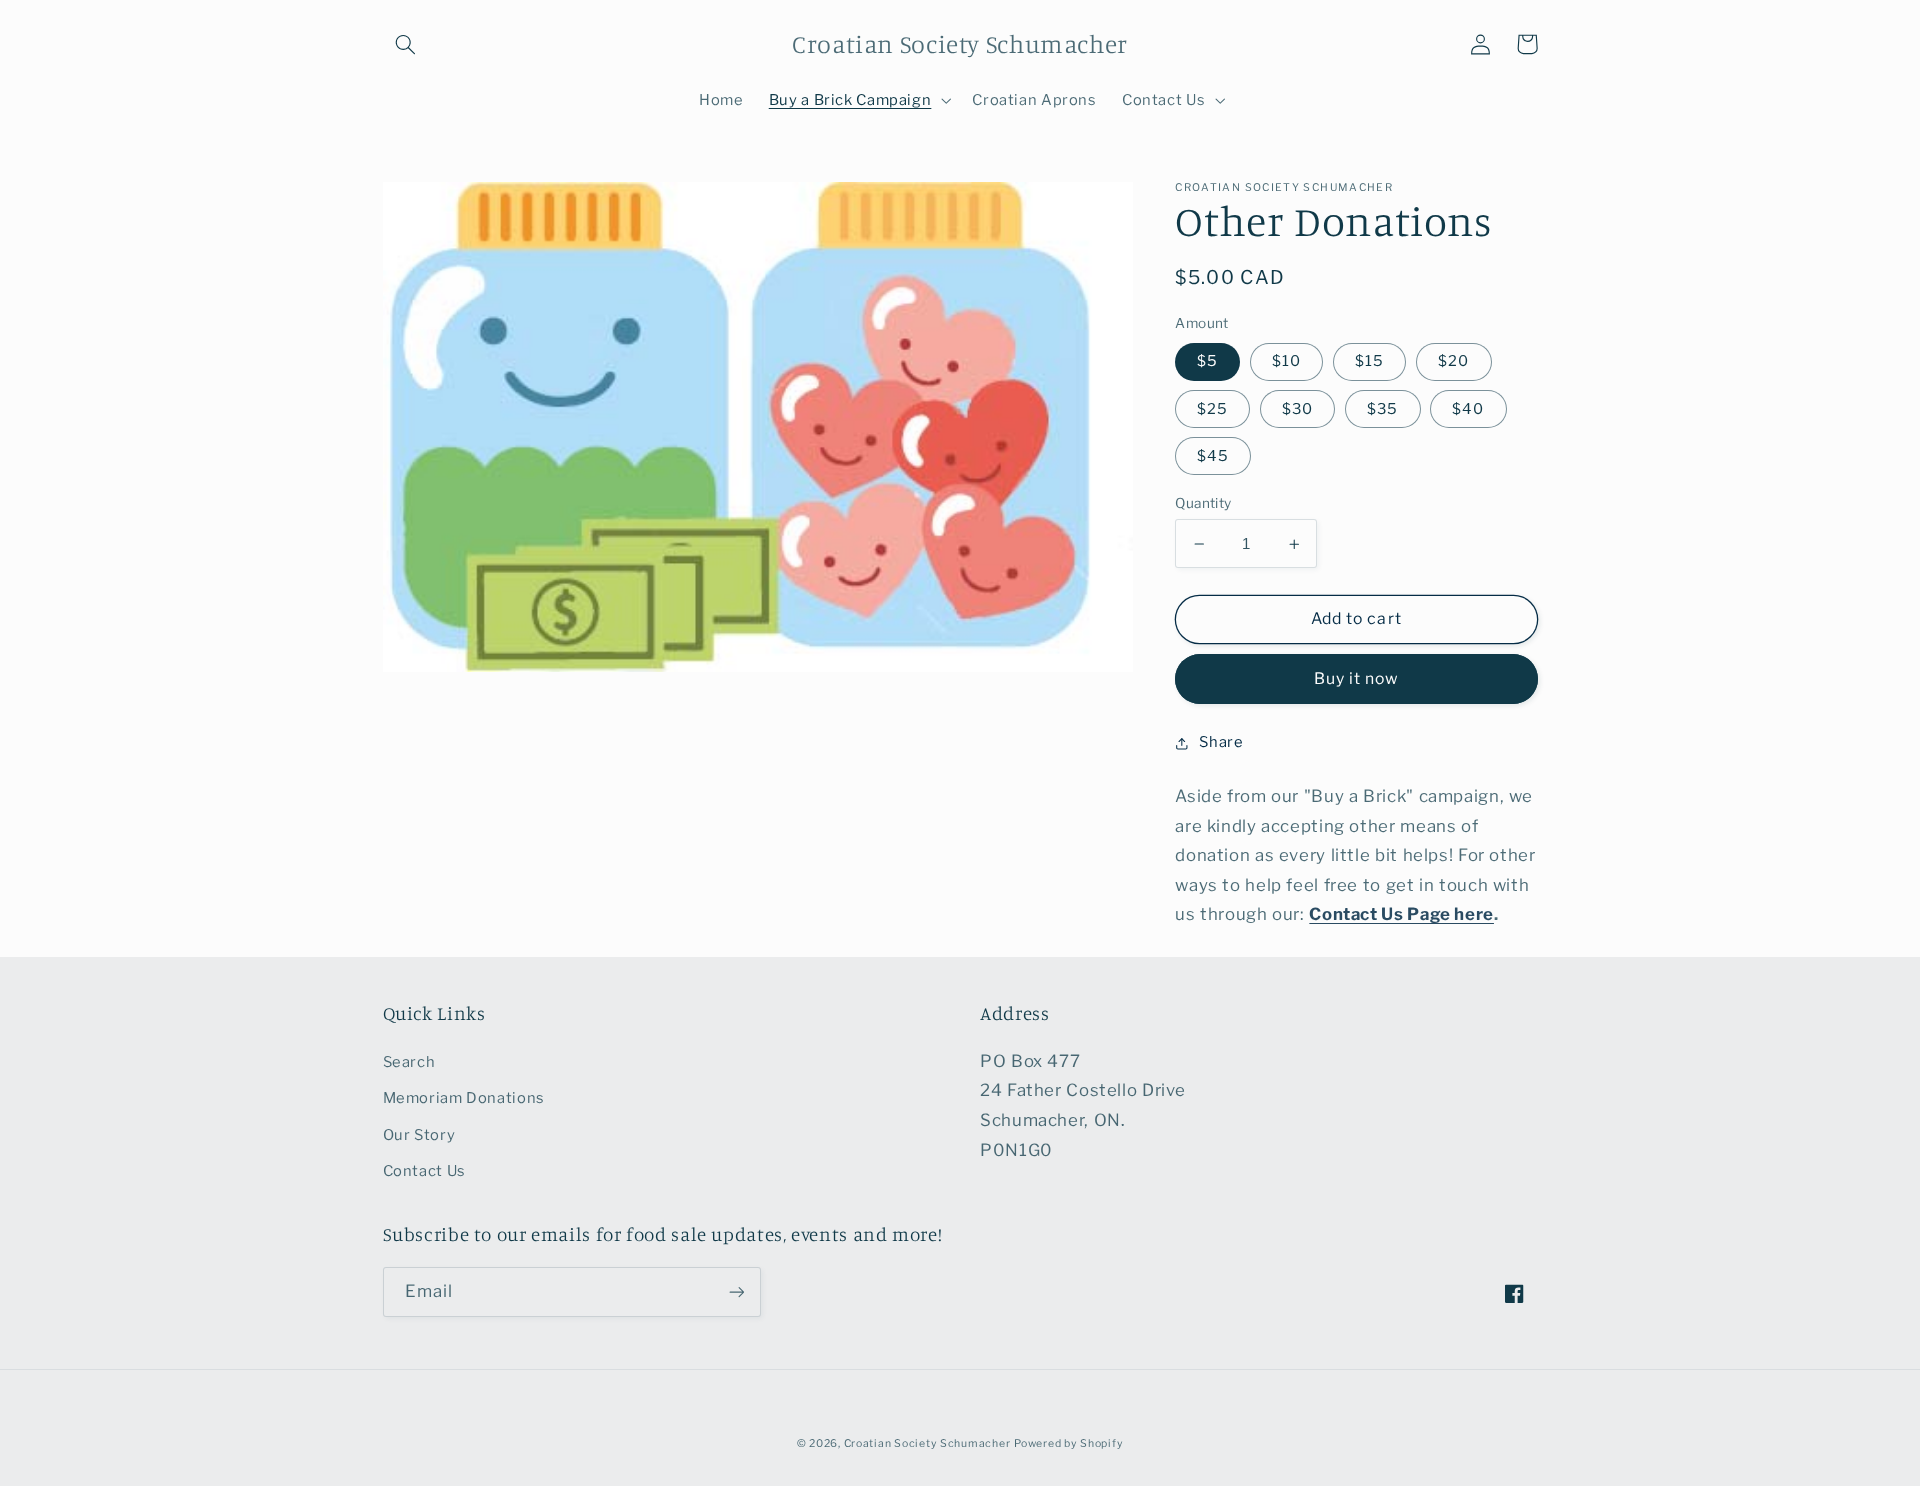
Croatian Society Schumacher (927, 1443)
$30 (1297, 409)
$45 (1213, 456)
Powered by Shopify (1068, 1443)
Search (409, 1062)
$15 (1369, 362)
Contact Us (424, 1171)
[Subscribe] (736, 1291)
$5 (1207, 362)
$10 (1286, 362)
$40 (1468, 409)
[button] (406, 44)
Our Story (419, 1135)
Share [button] (1221, 743)
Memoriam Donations (464, 1098)
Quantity (1203, 503)
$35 (1382, 409)
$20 (1453, 362)
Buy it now (1357, 679)
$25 (1212, 409)
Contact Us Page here (1401, 915)
